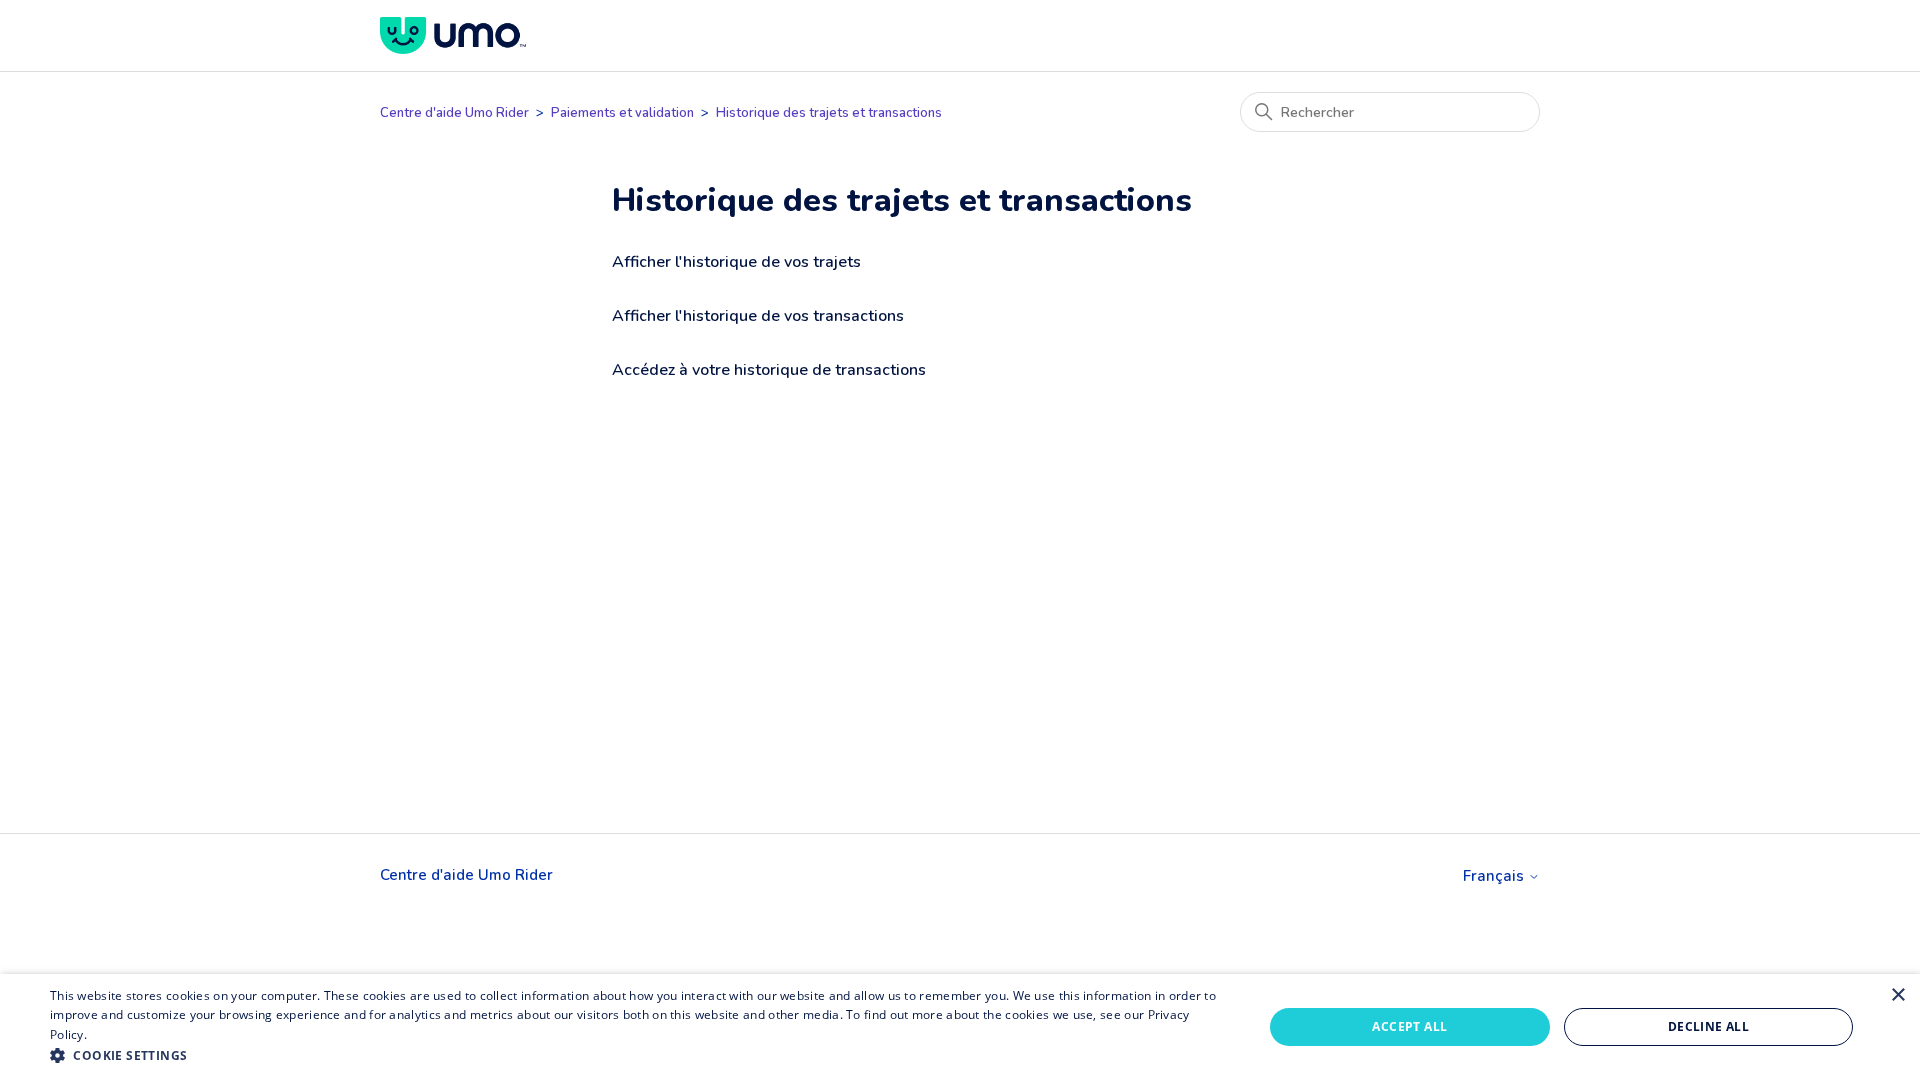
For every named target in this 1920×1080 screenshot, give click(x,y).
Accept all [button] (1409, 1026)
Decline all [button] (1708, 1026)
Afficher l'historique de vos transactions (758, 316)
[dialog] (960, 1027)
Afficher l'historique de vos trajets (736, 262)
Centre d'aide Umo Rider (454, 113)
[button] (638, 1055)
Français (1495, 876)
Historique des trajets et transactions (829, 113)
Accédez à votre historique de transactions (769, 370)
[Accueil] (453, 35)
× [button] (1897, 995)
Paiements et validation (622, 113)
